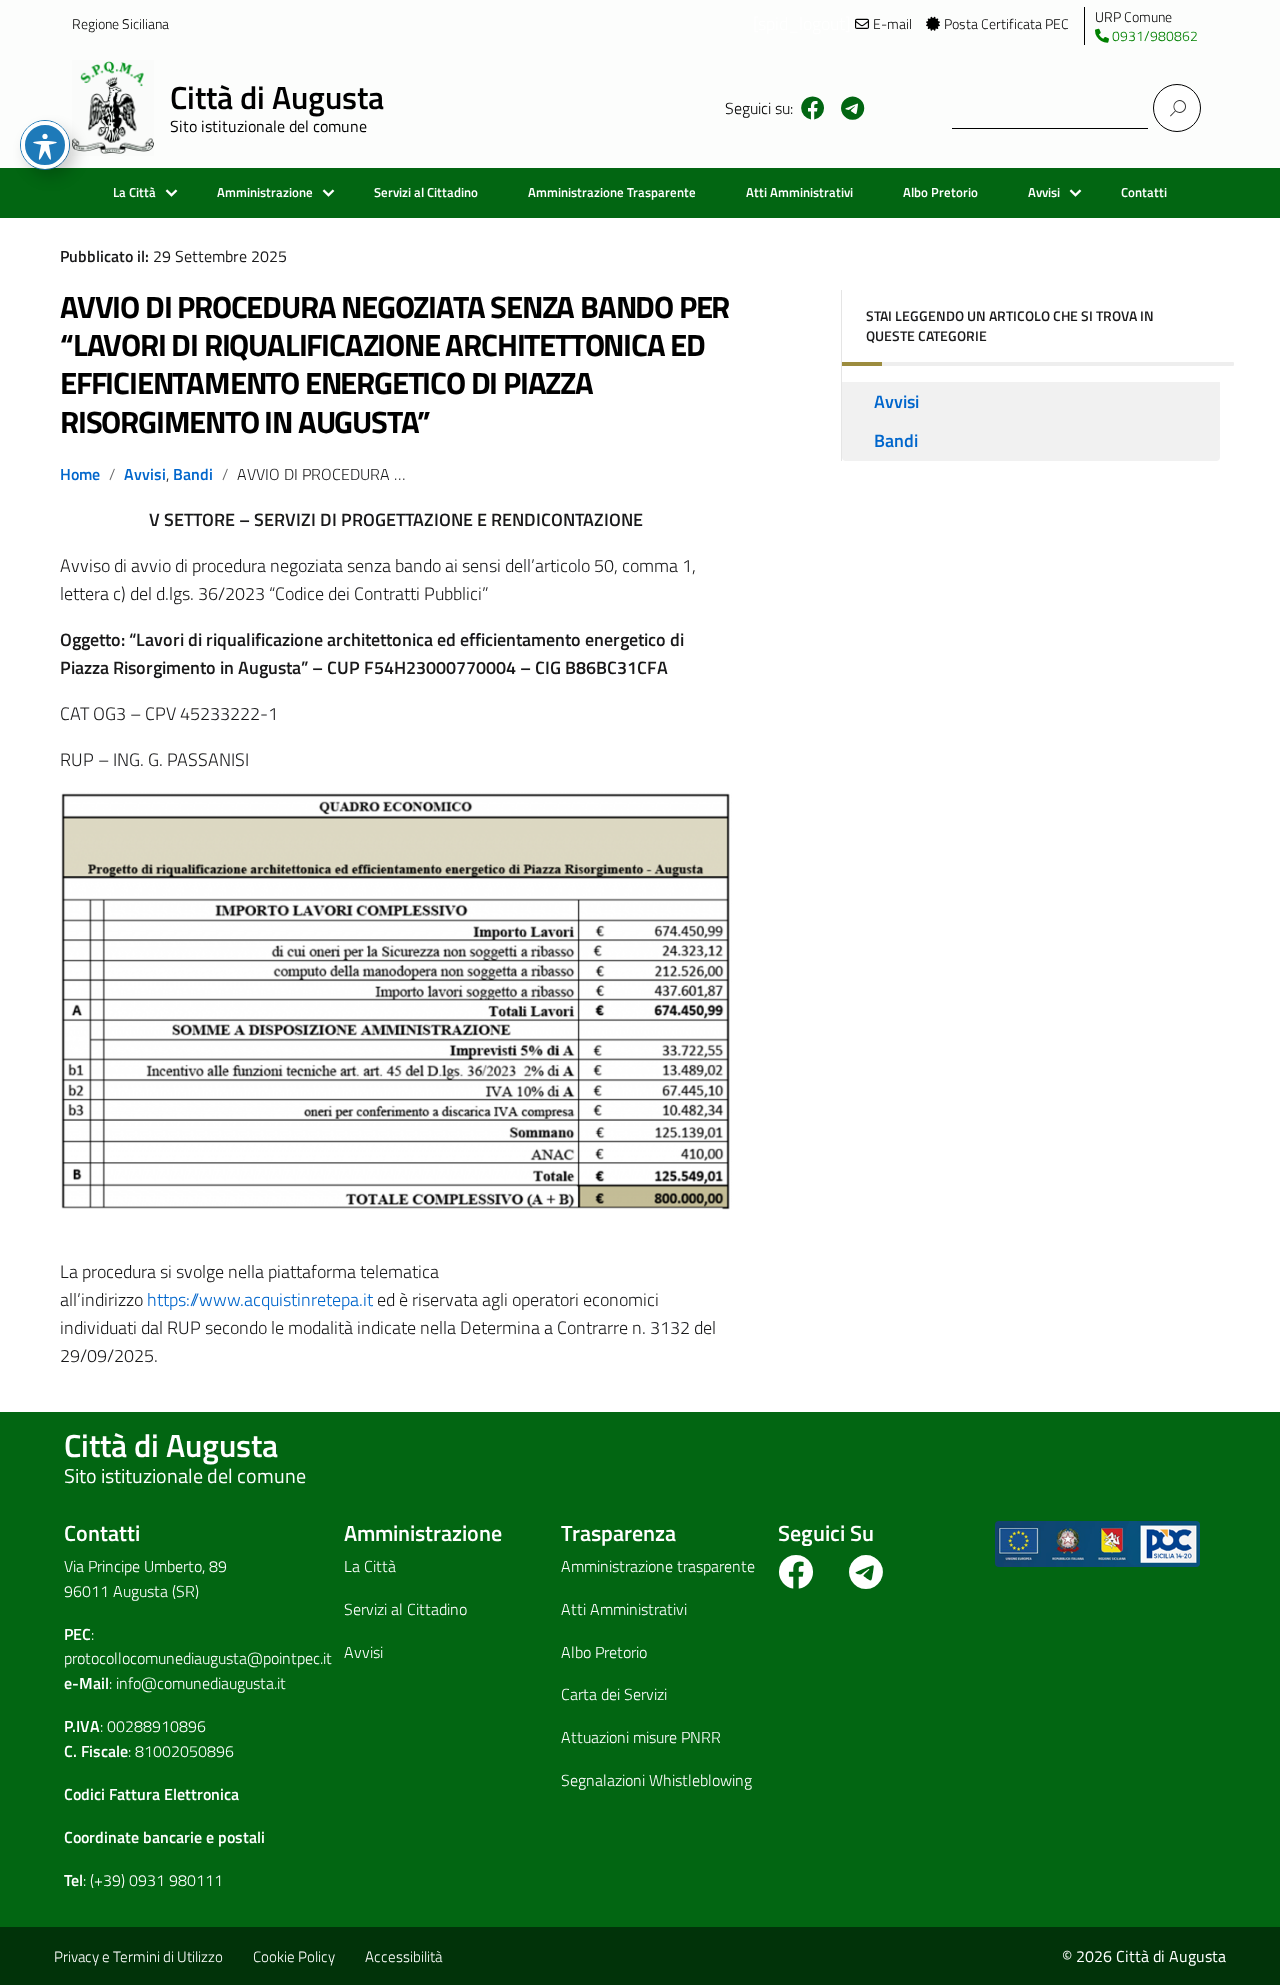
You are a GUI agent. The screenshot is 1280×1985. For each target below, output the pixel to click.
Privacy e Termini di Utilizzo (138, 1956)
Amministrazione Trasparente (612, 192)
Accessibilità (403, 1956)
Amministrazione (265, 192)
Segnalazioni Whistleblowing (656, 1780)
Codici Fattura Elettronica (151, 1794)
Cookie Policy (294, 1956)
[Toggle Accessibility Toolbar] (45, 145)
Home (80, 474)
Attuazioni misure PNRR (641, 1737)
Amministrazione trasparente (658, 1566)
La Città (134, 192)
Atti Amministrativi (799, 192)
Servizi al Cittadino (426, 192)
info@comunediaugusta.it (201, 1683)
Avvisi (1044, 192)
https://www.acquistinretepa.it (260, 1299)
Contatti (1144, 192)
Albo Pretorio (940, 192)
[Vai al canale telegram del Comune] (866, 1579)
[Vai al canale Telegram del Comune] (852, 108)
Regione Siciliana (120, 23)
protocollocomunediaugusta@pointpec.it (198, 1658)
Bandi (193, 474)
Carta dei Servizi (614, 1694)
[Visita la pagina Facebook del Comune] (813, 108)
